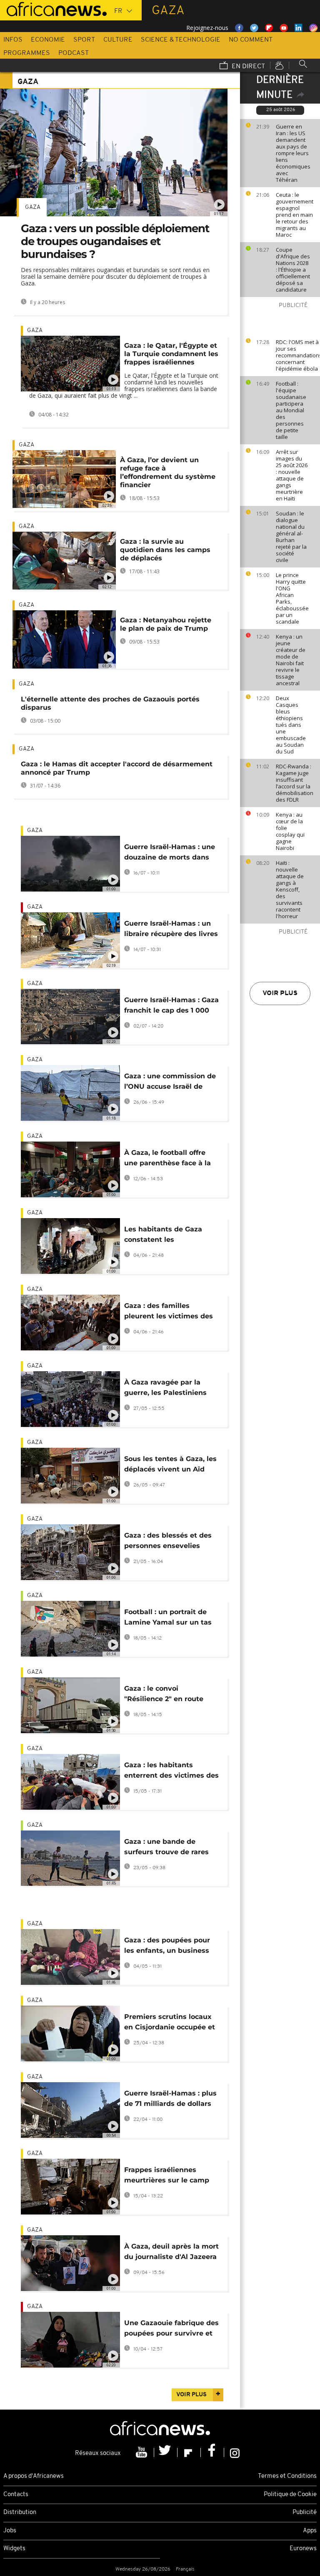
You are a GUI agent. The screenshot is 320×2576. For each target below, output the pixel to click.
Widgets (14, 2549)
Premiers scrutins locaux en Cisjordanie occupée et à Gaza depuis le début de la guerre (170, 2023)
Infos (13, 40)
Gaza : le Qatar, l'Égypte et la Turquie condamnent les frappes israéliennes (171, 354)
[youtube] (142, 2452)
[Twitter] (166, 2452)
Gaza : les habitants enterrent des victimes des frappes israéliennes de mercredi (171, 1772)
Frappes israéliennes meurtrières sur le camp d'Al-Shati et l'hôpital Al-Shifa (167, 2176)
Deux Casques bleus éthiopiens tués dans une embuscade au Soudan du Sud (291, 725)
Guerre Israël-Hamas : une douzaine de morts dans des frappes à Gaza (170, 853)
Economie (48, 40)
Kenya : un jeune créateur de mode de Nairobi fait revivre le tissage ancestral (291, 660)
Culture (118, 40)
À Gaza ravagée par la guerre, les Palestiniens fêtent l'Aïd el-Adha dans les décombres (167, 1389)
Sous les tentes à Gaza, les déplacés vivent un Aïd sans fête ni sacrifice (170, 1465)
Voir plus (280, 993)
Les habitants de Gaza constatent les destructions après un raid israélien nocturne (170, 1236)
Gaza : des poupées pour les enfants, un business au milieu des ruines (167, 1947)
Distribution (20, 2513)
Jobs (10, 2531)
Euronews (303, 2549)
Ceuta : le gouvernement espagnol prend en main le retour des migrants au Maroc (295, 215)
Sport (84, 40)
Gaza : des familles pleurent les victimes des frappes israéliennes (169, 1312)
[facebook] (212, 2452)
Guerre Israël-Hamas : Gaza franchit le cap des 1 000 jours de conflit (171, 1007)
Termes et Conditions (287, 2476)
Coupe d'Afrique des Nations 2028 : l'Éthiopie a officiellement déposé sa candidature (293, 270)
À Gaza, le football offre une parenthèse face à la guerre (167, 1159)
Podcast (74, 53)
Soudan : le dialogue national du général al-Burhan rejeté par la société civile (291, 537)
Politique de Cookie (290, 2495)
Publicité (305, 2513)
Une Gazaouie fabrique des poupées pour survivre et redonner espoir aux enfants (171, 2330)
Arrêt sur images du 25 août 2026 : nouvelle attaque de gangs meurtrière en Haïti (292, 475)
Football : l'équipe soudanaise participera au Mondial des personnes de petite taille (291, 410)
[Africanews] (53, 8)
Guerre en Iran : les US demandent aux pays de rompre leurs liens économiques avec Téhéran (293, 153)
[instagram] (235, 2452)
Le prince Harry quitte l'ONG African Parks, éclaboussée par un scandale (292, 598)
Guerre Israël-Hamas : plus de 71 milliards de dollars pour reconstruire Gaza (170, 2100)
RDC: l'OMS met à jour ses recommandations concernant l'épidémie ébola (296, 355)
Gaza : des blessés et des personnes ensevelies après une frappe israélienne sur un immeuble (168, 1542)
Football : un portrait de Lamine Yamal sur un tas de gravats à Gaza (168, 1619)
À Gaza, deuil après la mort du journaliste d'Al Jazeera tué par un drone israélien (171, 2253)
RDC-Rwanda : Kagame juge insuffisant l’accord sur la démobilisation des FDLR (295, 783)
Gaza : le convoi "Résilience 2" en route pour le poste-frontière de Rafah (169, 1695)
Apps (310, 2531)
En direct (247, 67)
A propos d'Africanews (34, 2476)
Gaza (33, 207)
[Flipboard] (189, 2452)
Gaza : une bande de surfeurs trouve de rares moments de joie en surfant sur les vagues (166, 1848)
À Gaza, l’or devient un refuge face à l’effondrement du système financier (168, 472)
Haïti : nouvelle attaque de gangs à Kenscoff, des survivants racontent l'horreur (290, 889)
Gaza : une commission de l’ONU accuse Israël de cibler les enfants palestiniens (170, 1083)
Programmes (27, 53)
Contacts (16, 2495)
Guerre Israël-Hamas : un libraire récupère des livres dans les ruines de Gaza (171, 930)
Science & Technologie (181, 40)
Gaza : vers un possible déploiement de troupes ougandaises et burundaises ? (115, 241)
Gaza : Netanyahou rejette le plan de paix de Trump (166, 624)
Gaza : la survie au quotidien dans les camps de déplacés (165, 550)
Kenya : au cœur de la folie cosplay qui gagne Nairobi (290, 831)
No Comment (251, 40)
